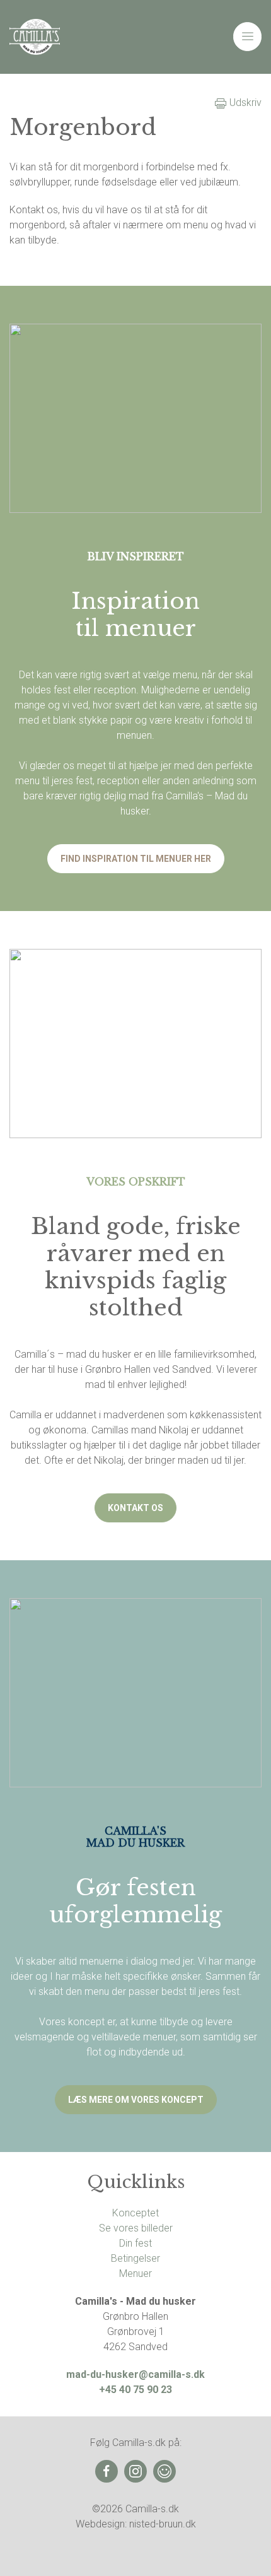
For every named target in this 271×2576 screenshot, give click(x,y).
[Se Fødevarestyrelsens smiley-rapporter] (164, 2471)
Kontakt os (135, 1508)
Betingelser (135, 2258)
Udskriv (244, 103)
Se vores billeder (136, 2228)
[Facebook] (107, 2471)
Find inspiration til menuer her (136, 859)
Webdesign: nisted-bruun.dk (136, 2524)
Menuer (135, 2273)
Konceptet (135, 2213)
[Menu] (247, 37)
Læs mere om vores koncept (136, 2100)
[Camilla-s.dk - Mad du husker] (35, 37)
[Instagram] (135, 2471)
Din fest (135, 2243)
